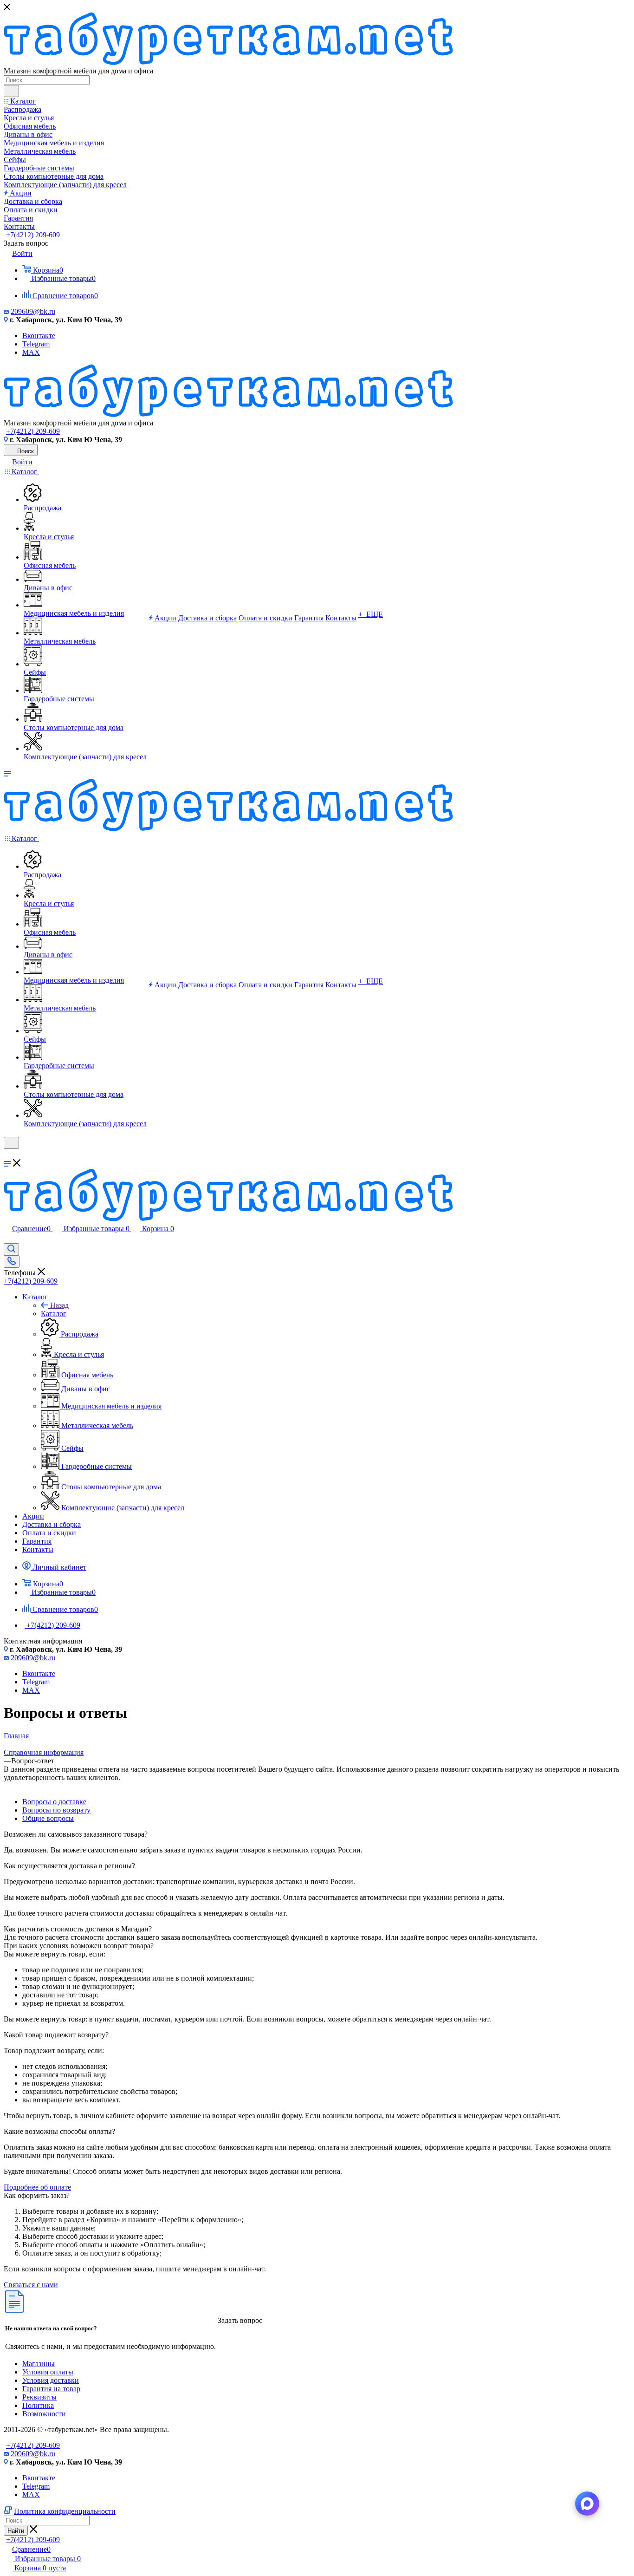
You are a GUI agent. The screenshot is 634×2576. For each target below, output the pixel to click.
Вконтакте (39, 336)
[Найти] (11, 91)
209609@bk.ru (33, 311)
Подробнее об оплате (37, 2187)
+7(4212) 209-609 (33, 235)
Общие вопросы (48, 1818)
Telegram (36, 344)
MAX (31, 352)
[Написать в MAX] (587, 2504)
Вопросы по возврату (56, 1810)
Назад (59, 1305)
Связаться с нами (31, 2285)
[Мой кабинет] (8, 1155)
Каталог (54, 1314)
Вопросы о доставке (54, 1802)
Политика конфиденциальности (65, 2511)
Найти (16, 2531)
